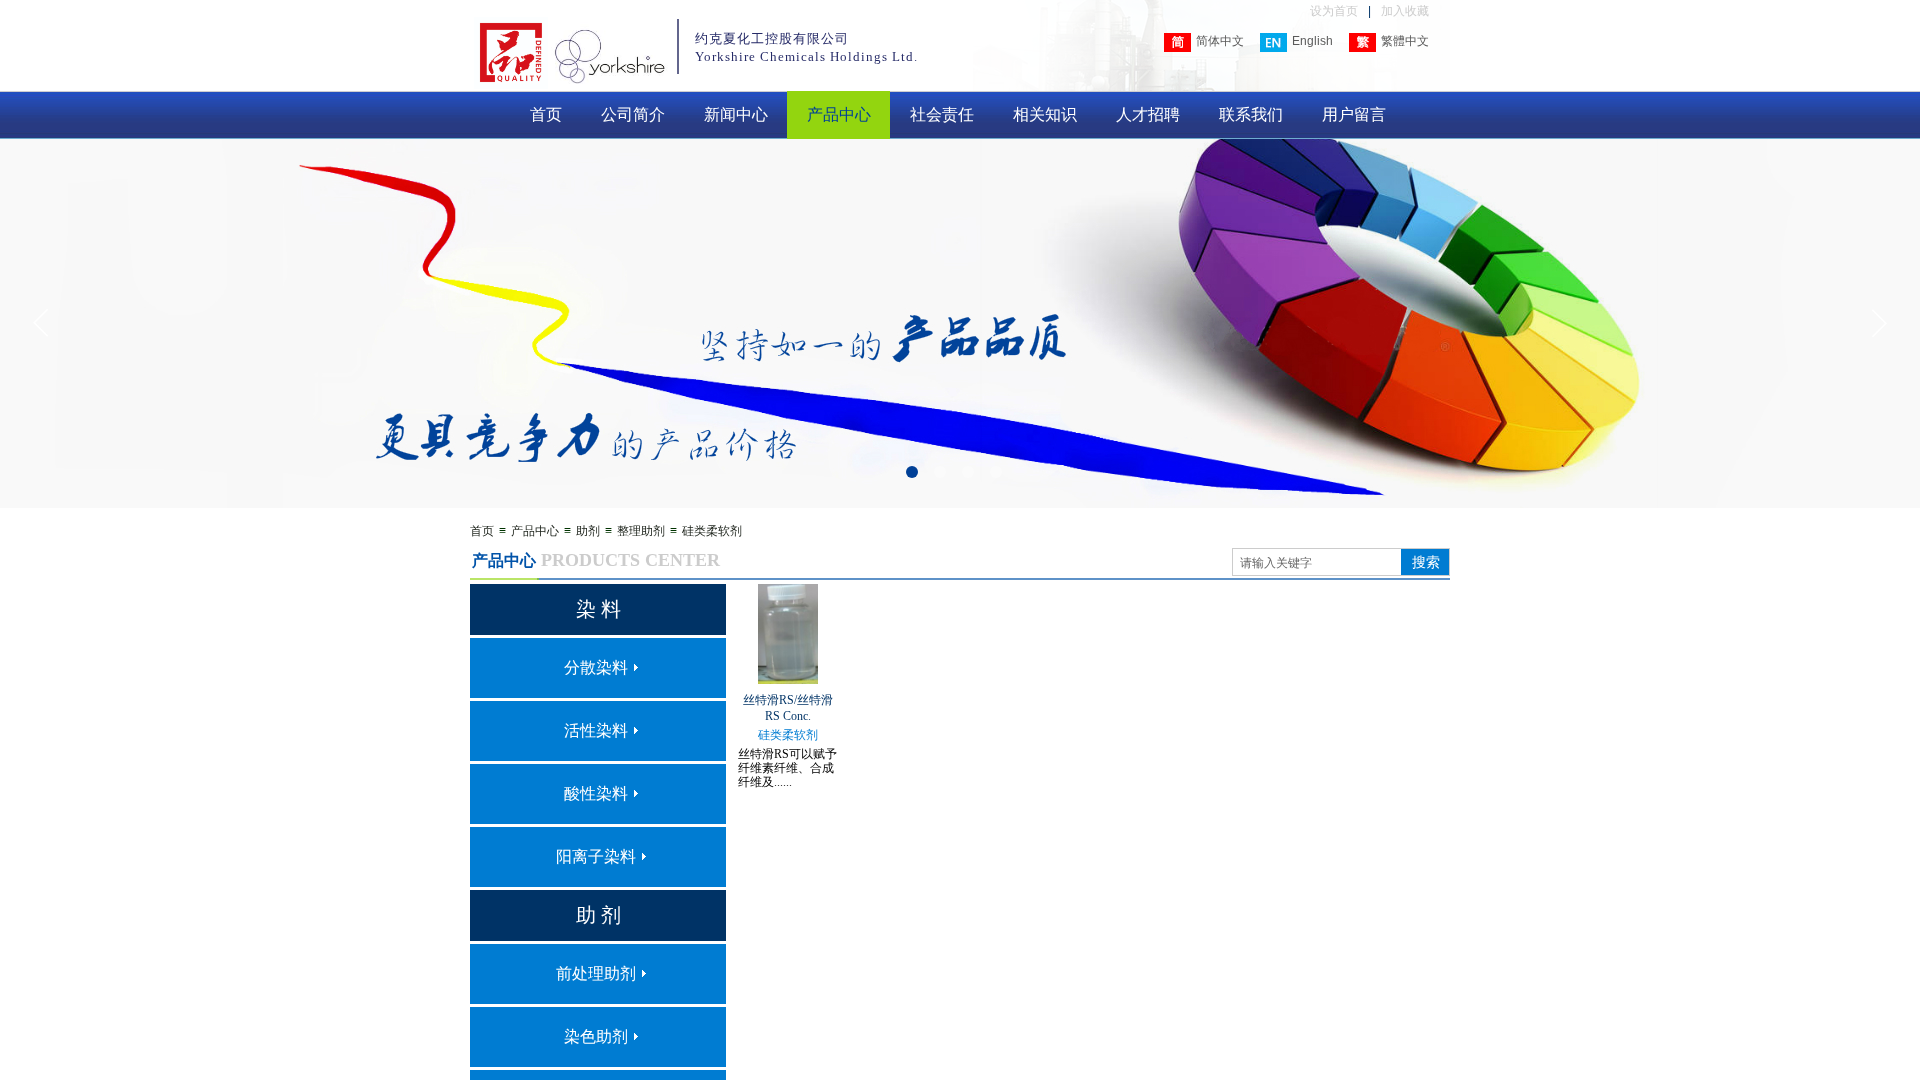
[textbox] (1317, 563)
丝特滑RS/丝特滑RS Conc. (788, 708)
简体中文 (1220, 41)
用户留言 (1354, 114)
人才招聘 (1148, 114)
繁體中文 (1405, 41)
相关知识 (1045, 114)
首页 (546, 114)
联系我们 (1251, 114)
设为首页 (1334, 11)
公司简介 (633, 114)
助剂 (588, 531)
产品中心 (839, 114)
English (1312, 41)
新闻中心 (736, 114)
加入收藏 (1405, 11)
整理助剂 (641, 531)
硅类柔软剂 (712, 531)
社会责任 (942, 114)
